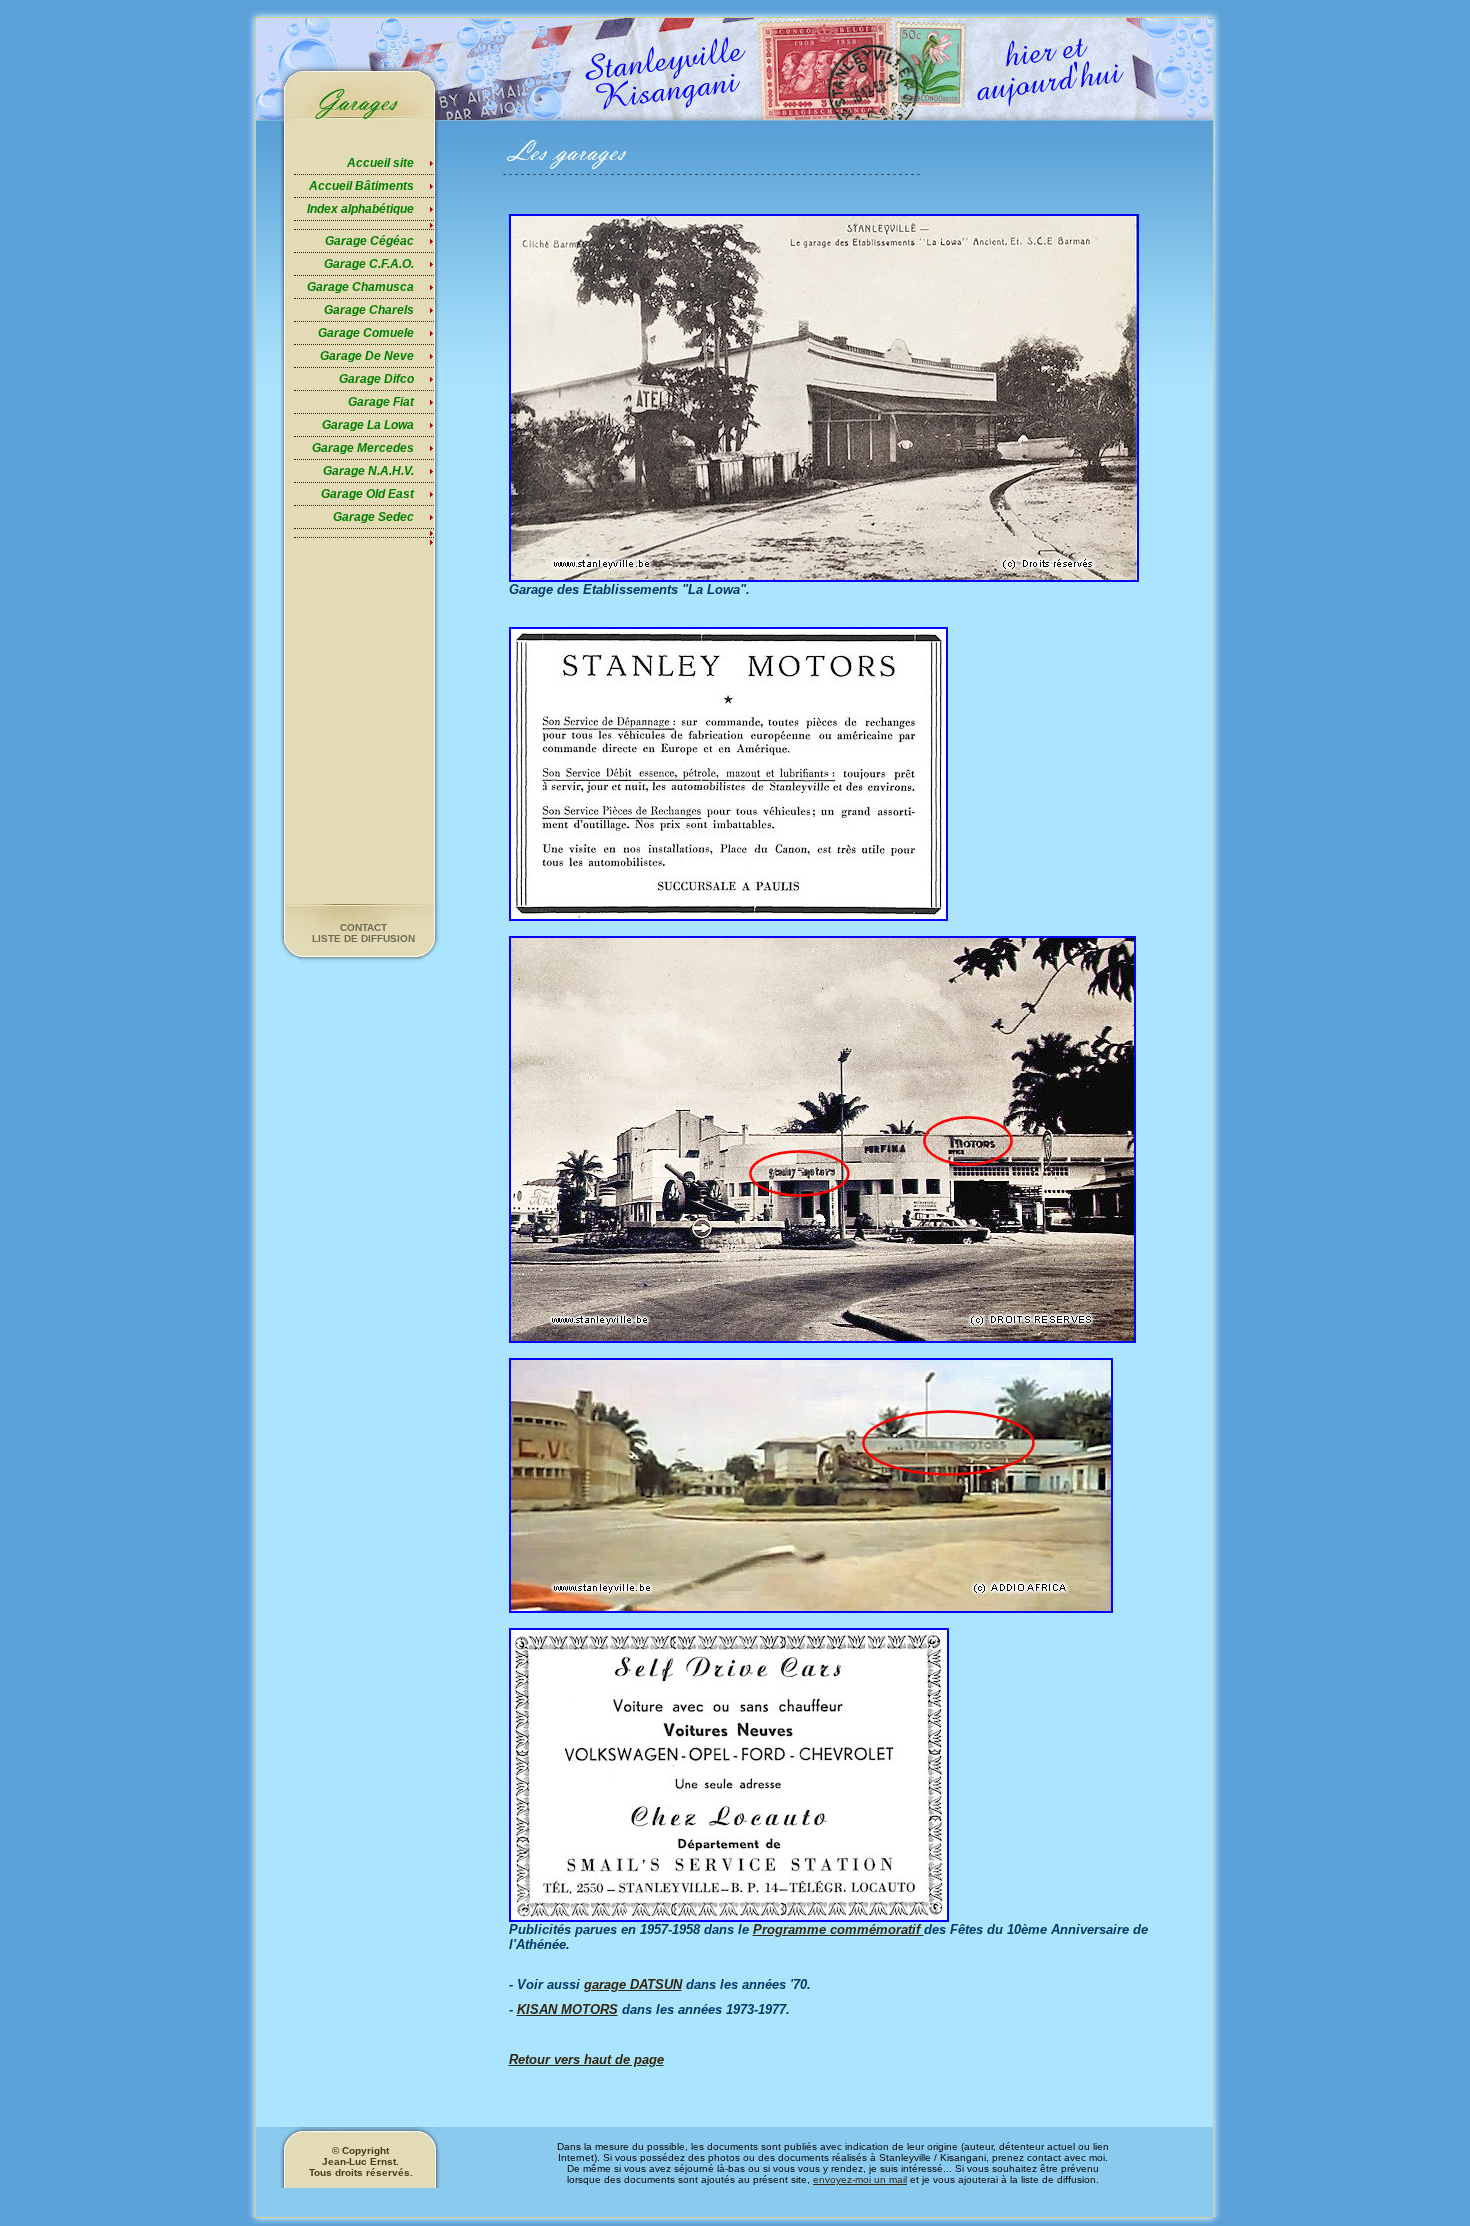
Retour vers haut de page (586, 2059)
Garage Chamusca (360, 287)
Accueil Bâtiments (361, 186)
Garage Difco (376, 379)
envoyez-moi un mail (860, 2179)
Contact (363, 927)
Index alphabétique (360, 209)
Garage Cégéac (369, 241)
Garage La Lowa (368, 425)
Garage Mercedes (363, 448)
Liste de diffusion (363, 938)
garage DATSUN (633, 1984)
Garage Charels (369, 310)
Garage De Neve (367, 356)
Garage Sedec (373, 517)
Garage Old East (367, 494)
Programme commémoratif (838, 1929)
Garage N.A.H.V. (368, 471)
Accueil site (380, 163)
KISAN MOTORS (567, 2009)
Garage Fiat (381, 402)
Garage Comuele (366, 333)
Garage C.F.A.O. (369, 264)
